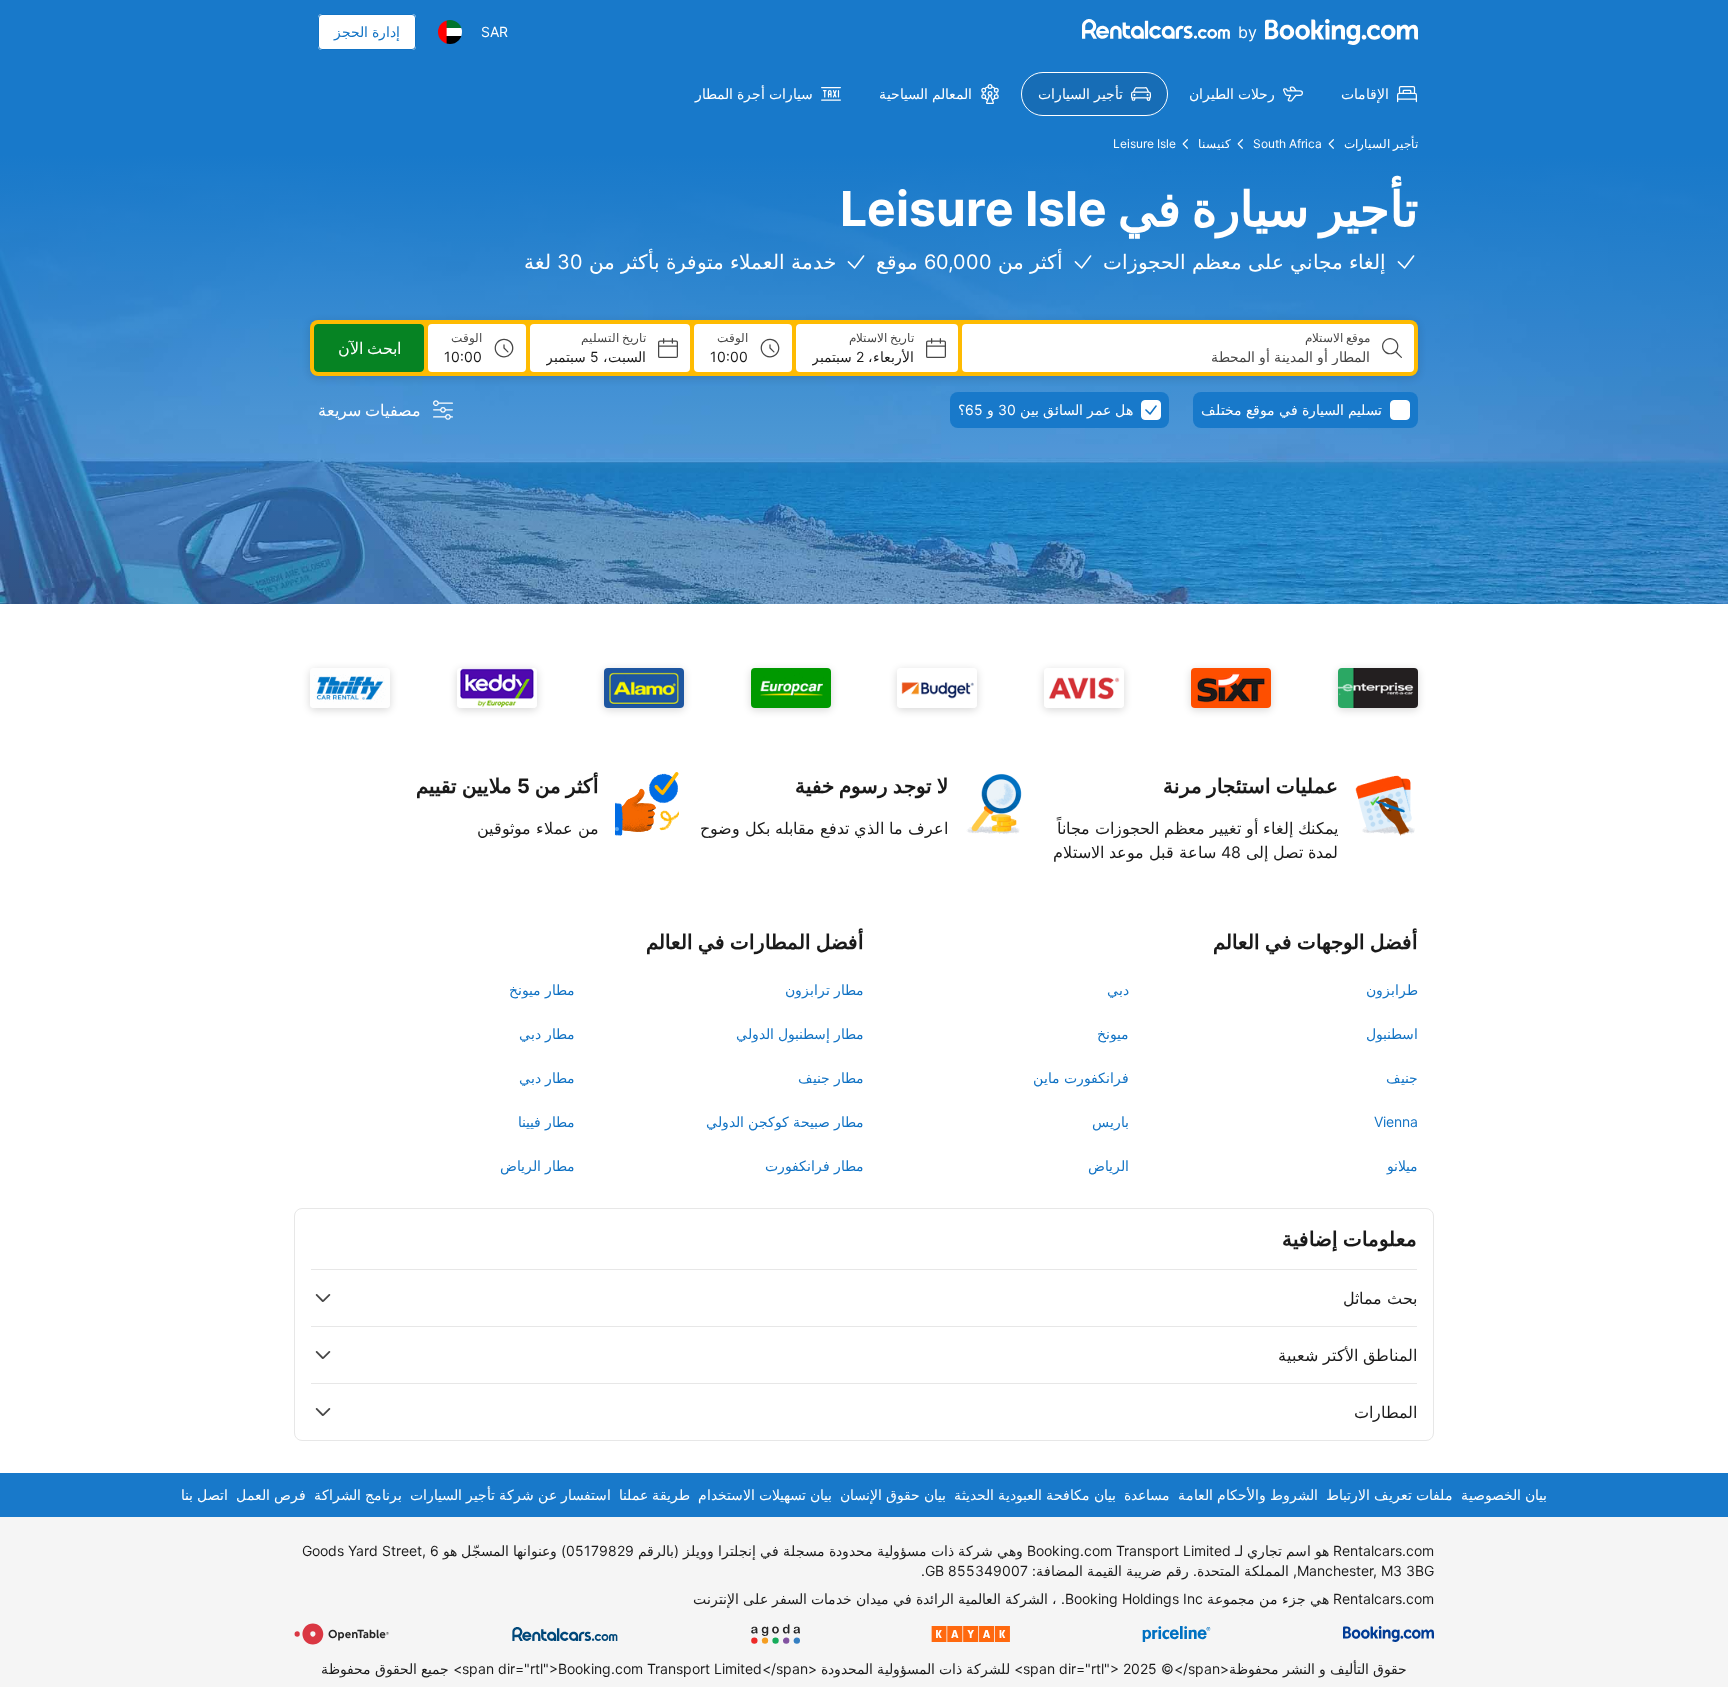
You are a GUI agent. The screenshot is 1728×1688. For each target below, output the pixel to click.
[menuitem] (1379, 94)
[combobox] (1174, 357)
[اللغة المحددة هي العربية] (450, 32)
